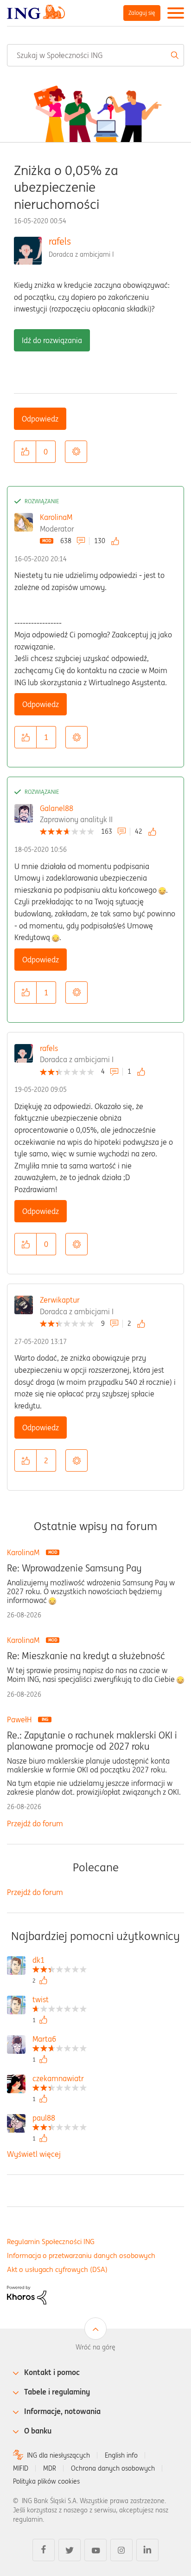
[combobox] (95, 55)
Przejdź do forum (35, 1823)
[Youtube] (95, 2550)
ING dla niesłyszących (58, 2455)
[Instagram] (121, 2550)
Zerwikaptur (60, 1300)
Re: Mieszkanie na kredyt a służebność (86, 1656)
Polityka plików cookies (46, 2481)
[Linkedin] (147, 2550)
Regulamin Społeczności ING (51, 2242)
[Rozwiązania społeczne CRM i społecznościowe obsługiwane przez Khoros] (27, 2294)
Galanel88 (57, 808)
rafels (60, 241)
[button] (25, 452)
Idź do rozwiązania (52, 340)
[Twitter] (70, 2550)
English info (121, 2455)
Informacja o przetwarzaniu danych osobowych (81, 2255)
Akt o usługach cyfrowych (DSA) (57, 2269)
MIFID (21, 2468)
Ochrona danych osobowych (113, 2468)
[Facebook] (44, 2550)
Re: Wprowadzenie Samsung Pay (74, 1568)
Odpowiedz (40, 419)
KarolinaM (56, 517)
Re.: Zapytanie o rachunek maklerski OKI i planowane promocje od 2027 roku (92, 1741)
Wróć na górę (95, 2347)
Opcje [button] (76, 452)
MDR (50, 2468)
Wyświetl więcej (34, 2154)
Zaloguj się (142, 13)
